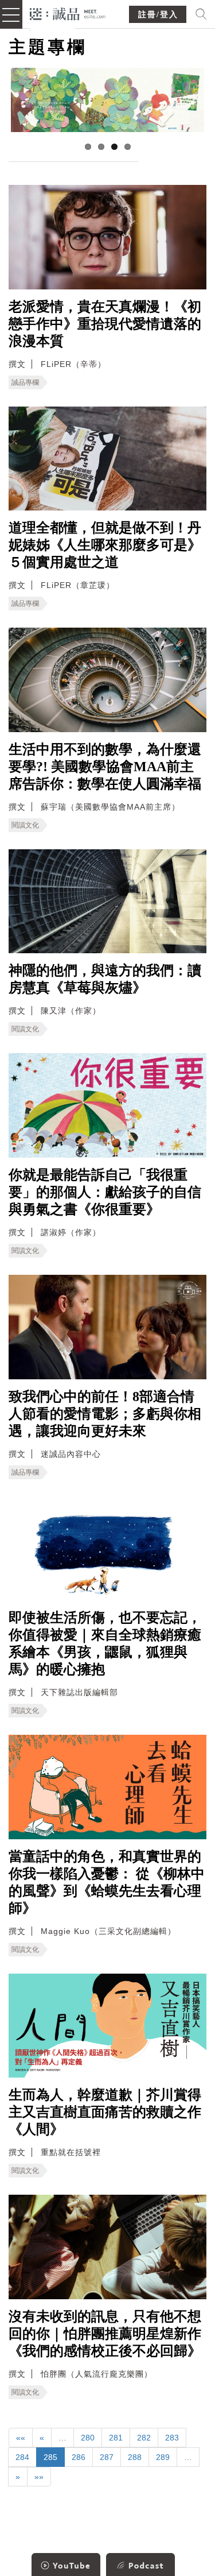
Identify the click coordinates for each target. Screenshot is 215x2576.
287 (107, 2457)
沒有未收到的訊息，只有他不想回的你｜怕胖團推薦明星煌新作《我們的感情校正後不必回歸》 (105, 2334)
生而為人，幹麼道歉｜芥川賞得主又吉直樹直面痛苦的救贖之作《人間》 (105, 2112)
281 (116, 2438)
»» (39, 2477)
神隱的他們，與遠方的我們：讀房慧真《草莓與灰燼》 (105, 979)
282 (144, 2438)
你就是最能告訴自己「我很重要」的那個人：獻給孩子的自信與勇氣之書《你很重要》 (105, 1192)
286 (79, 2457)
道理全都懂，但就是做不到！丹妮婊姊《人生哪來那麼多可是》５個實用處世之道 (105, 545)
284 (22, 2457)
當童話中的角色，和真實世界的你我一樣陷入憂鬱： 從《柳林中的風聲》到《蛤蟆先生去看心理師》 (107, 1882)
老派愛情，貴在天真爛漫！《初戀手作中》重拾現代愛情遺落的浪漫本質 (105, 324)
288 (135, 2457)
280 (88, 2438)
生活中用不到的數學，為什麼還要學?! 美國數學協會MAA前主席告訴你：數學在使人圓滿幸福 (105, 767)
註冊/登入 (158, 15)
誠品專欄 (25, 382)
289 (163, 2457)
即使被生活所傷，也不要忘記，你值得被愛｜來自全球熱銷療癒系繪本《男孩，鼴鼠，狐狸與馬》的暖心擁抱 (105, 1643)
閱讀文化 (25, 825)
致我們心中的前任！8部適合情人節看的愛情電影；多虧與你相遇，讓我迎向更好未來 (105, 1414)
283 (172, 2438)
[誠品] (68, 13)
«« (21, 2438)
